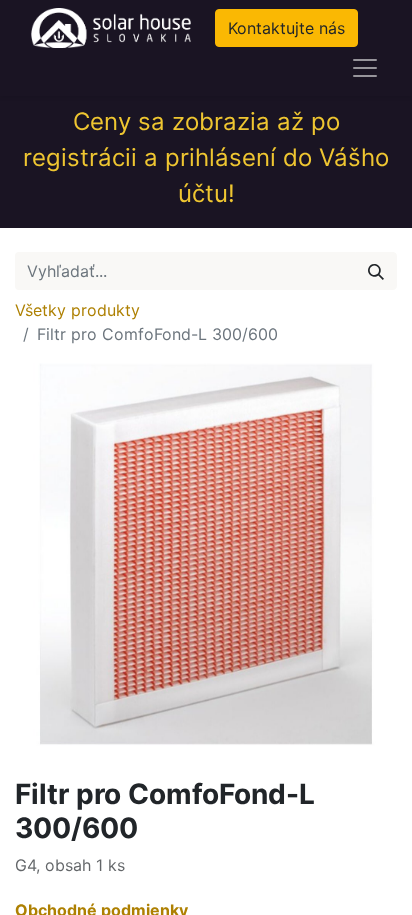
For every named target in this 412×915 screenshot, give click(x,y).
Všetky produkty (77, 310)
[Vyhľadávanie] (376, 271)
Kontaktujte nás (286, 28)
